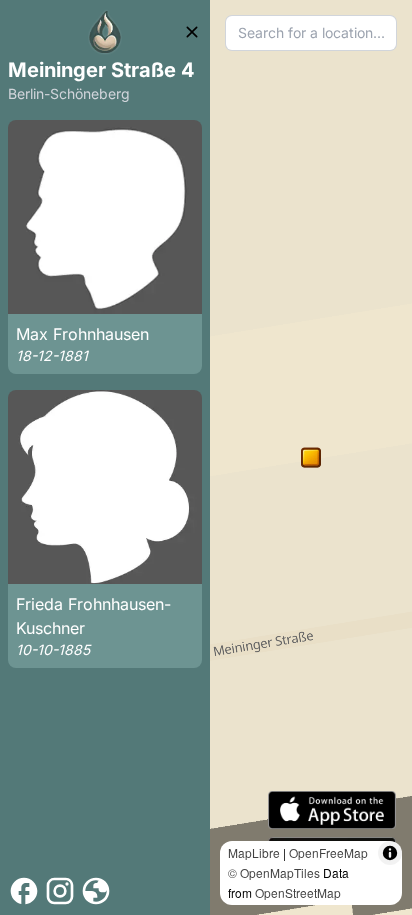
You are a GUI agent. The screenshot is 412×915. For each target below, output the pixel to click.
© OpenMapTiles (274, 872)
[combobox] (311, 33)
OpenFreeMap (328, 852)
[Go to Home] (105, 32)
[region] (311, 457)
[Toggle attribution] (390, 853)
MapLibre (254, 852)
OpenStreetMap (298, 892)
